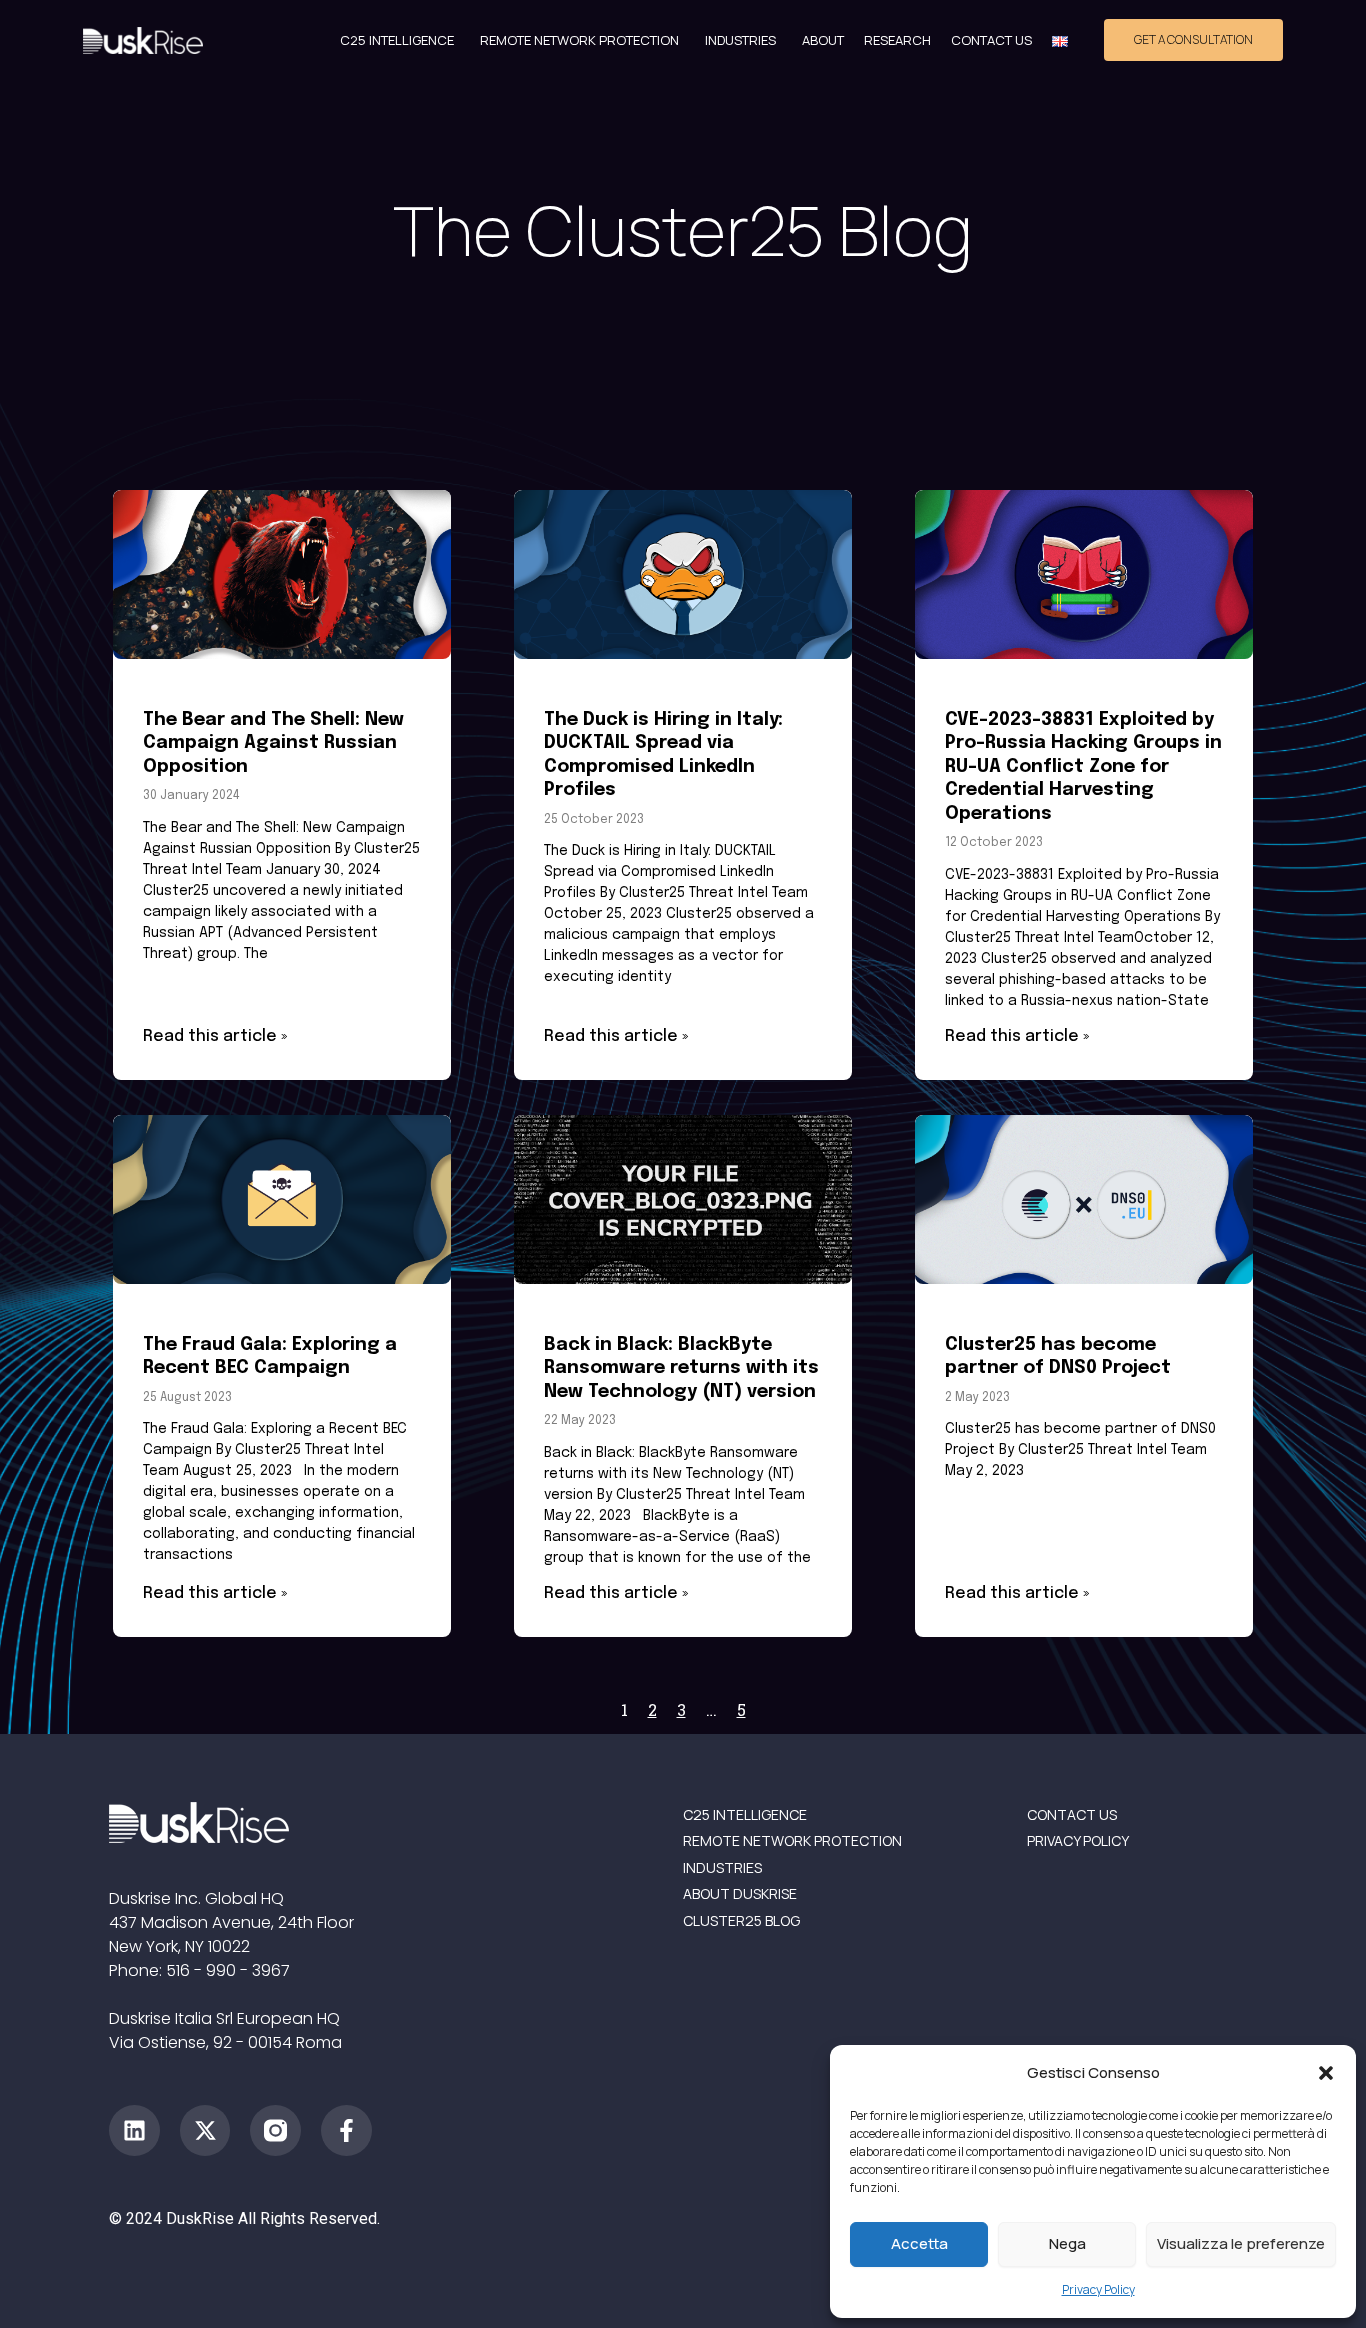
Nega (1067, 2243)
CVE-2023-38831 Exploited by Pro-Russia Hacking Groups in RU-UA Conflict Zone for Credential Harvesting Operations (1083, 767)
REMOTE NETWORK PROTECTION (579, 40)
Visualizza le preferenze (1241, 2243)
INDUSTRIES (740, 40)
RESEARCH (897, 40)
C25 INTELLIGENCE (397, 40)
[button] (1326, 2073)
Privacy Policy (1098, 2289)
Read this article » (215, 1036)
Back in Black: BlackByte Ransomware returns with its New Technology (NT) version (681, 1368)
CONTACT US (991, 40)
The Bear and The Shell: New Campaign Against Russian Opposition (273, 743)
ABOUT (823, 40)
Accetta (919, 2243)
